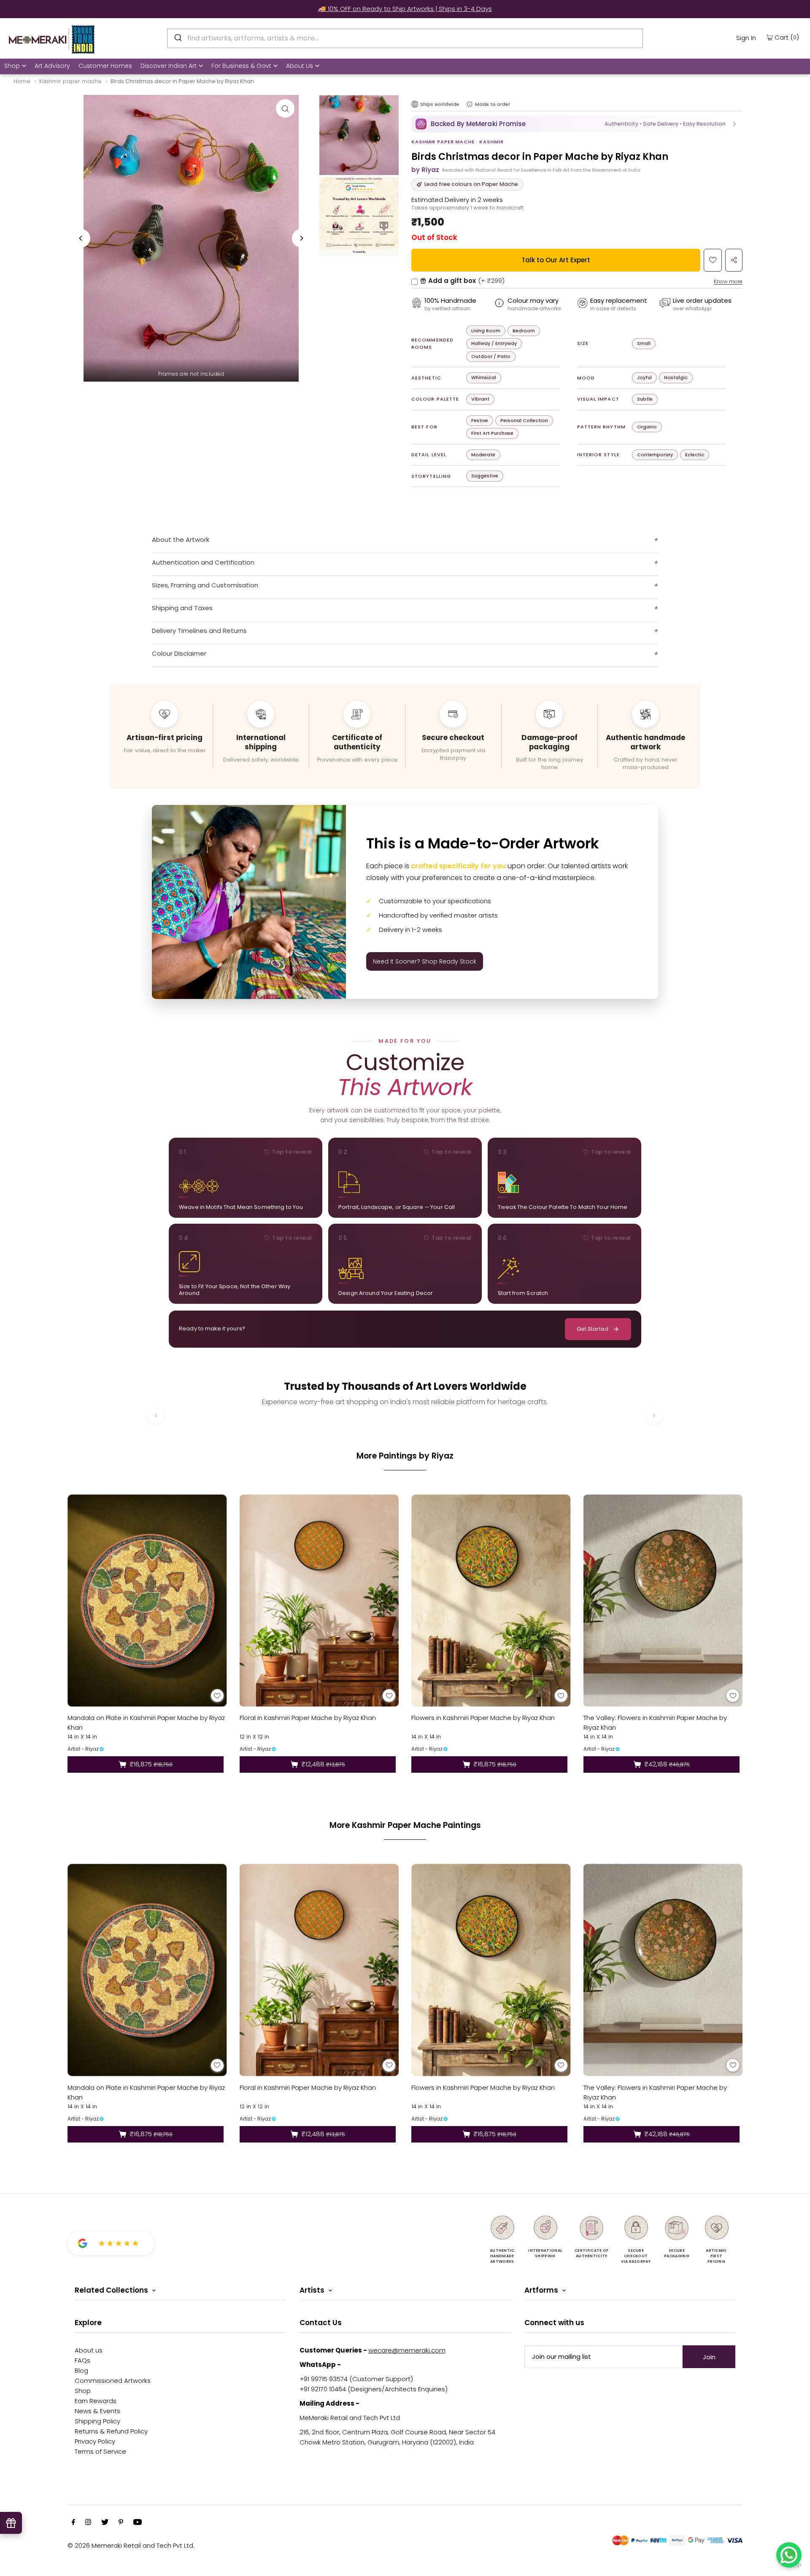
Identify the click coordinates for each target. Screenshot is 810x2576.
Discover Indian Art (169, 66)
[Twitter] (105, 2523)
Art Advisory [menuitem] (52, 66)
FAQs (82, 2360)
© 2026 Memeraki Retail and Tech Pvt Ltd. (131, 2545)
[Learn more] (470, 104)
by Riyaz (425, 170)
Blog (81, 2370)
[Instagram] (88, 2523)
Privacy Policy (95, 2441)
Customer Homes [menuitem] (105, 66)
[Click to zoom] (285, 108)
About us (89, 2350)
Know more (728, 281)
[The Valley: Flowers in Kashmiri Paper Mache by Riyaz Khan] (663, 1600)
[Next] (301, 238)
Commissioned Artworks (113, 2381)
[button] (577, 124)
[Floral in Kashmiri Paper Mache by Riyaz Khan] (319, 1600)
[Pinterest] (121, 2523)
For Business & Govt (241, 66)
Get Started (593, 1329)
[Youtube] (138, 2523)
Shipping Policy (97, 2421)
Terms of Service (100, 2451)
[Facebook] (73, 2523)
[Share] (734, 260)
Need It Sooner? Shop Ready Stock (425, 961)
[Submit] (177, 37)
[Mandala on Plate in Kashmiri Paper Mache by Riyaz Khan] (147, 1600)
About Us (300, 66)
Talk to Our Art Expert (556, 260)
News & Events (97, 2411)
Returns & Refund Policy (111, 2431)
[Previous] (81, 238)
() (787, 37)
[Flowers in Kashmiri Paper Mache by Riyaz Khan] (491, 1600)
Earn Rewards (96, 2401)
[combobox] (405, 38)
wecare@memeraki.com (407, 2350)
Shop (12, 66)
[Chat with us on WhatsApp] (789, 2555)
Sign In (746, 38)
